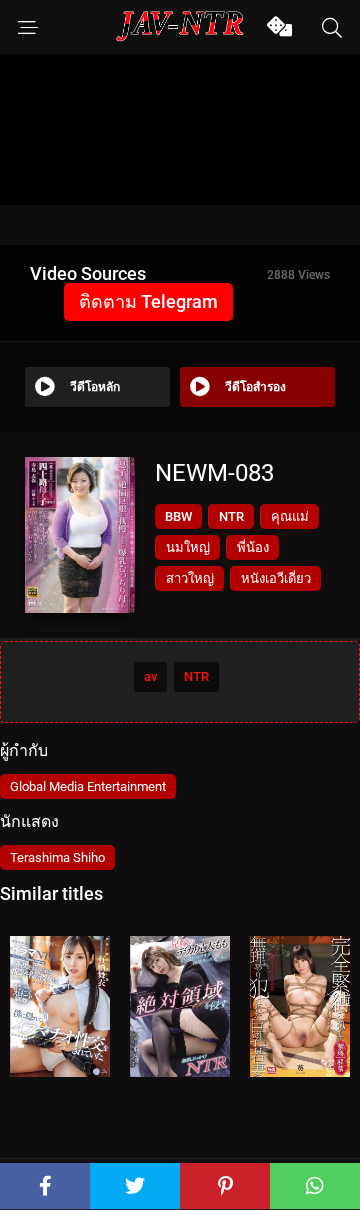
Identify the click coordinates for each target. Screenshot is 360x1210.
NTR (231, 516)
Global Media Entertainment (88, 786)
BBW (178, 516)
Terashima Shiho (57, 857)
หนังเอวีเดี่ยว (276, 578)
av (150, 676)
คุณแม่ (290, 516)
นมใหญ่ (188, 547)
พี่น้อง (253, 547)
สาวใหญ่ (190, 578)
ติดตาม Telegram (148, 301)
